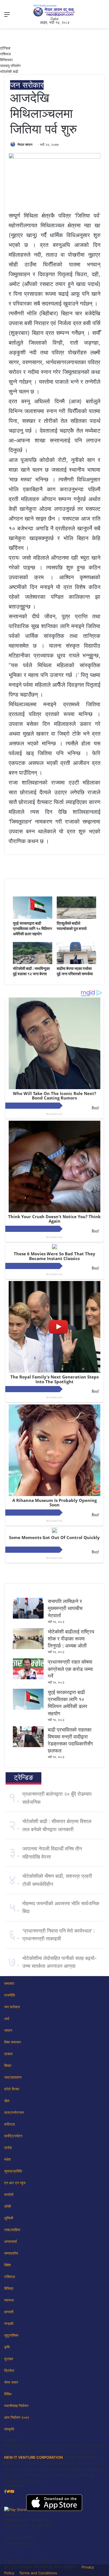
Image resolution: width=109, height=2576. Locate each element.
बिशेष (7, 2265)
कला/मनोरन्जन (14, 2112)
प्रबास (8, 2054)
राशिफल (5, 54)
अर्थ (7, 2019)
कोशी (8, 2206)
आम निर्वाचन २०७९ (17, 2417)
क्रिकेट (9, 2370)
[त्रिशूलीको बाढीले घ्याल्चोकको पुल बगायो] (76, 917)
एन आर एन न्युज (15, 2183)
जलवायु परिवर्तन (10, 66)
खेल (7, 2101)
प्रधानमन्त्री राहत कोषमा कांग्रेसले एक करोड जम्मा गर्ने (70, 1669)
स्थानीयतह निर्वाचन (16, 2406)
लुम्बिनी (9, 2218)
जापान (8, 2030)
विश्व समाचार (13, 2042)
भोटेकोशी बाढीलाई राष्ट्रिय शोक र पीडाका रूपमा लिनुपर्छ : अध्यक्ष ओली (71, 1639)
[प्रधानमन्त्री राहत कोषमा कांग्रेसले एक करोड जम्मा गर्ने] (28, 1678)
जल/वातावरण (13, 2077)
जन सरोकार (27, 85)
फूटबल (9, 2359)
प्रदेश (8, 2148)
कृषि (7, 2347)
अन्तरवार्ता (10, 2241)
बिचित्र (9, 2288)
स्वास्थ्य (9, 2300)
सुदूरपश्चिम (11, 2335)
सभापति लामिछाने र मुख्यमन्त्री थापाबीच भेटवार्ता (65, 1608)
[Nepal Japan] (54, 10)
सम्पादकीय (11, 2253)
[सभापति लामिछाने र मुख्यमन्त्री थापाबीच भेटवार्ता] (28, 1617)
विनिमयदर (6, 60)
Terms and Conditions (38, 2573)
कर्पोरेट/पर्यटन (13, 2136)
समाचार (9, 1983)
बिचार (8, 2065)
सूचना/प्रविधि (13, 2171)
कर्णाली (9, 2195)
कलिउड (10, 2124)
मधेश (7, 2159)
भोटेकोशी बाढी (9, 71)
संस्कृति (9, 2429)
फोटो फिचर (12, 2089)
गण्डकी (9, 2324)
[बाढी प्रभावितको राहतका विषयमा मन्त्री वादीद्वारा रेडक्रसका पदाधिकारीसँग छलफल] (28, 1746)
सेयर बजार (11, 2382)
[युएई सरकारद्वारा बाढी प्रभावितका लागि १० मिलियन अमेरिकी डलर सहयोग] (33, 917)
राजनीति (10, 1995)
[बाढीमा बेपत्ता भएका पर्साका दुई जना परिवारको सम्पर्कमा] (76, 963)
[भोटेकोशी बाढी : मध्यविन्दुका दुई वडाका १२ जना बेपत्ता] (33, 963)
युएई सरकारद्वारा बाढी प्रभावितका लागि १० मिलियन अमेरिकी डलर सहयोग (32, 928)
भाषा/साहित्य (12, 2230)
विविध (8, 2394)
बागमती (9, 2312)
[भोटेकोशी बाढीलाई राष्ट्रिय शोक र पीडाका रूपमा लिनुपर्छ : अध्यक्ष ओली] (28, 1648)
